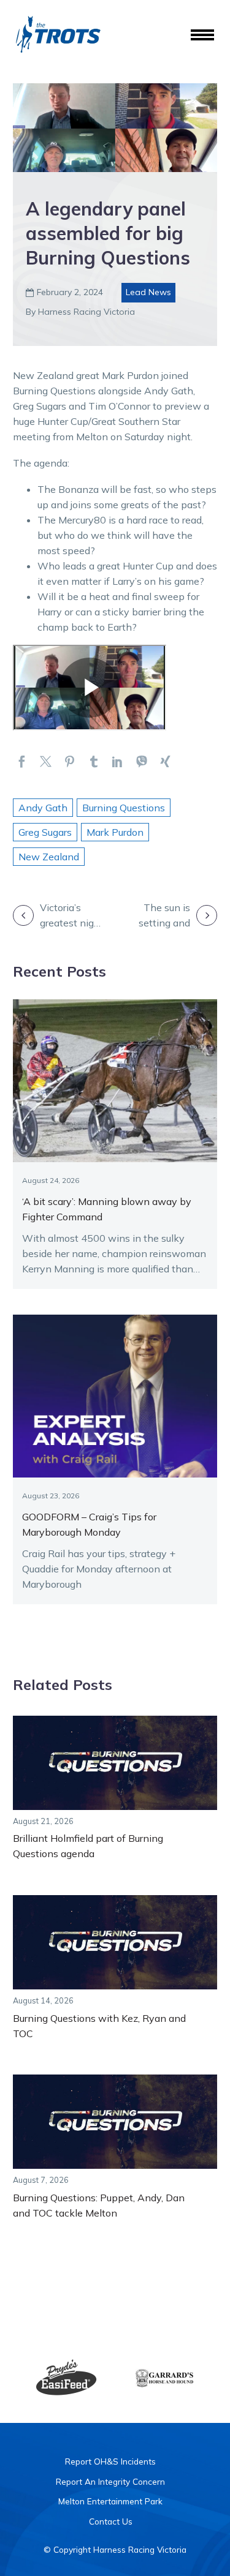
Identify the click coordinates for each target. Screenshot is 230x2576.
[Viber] (141, 761)
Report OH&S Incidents (110, 2461)
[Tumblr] (94, 761)
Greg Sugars (45, 832)
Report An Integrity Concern (110, 2481)
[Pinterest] (70, 761)
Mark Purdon (115, 832)
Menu (202, 36)
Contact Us (111, 2521)
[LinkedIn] (117, 761)
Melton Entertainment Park (110, 2501)
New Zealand (49, 857)
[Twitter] (46, 761)
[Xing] (165, 761)
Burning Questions (124, 808)
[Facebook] (22, 761)
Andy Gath (43, 808)
